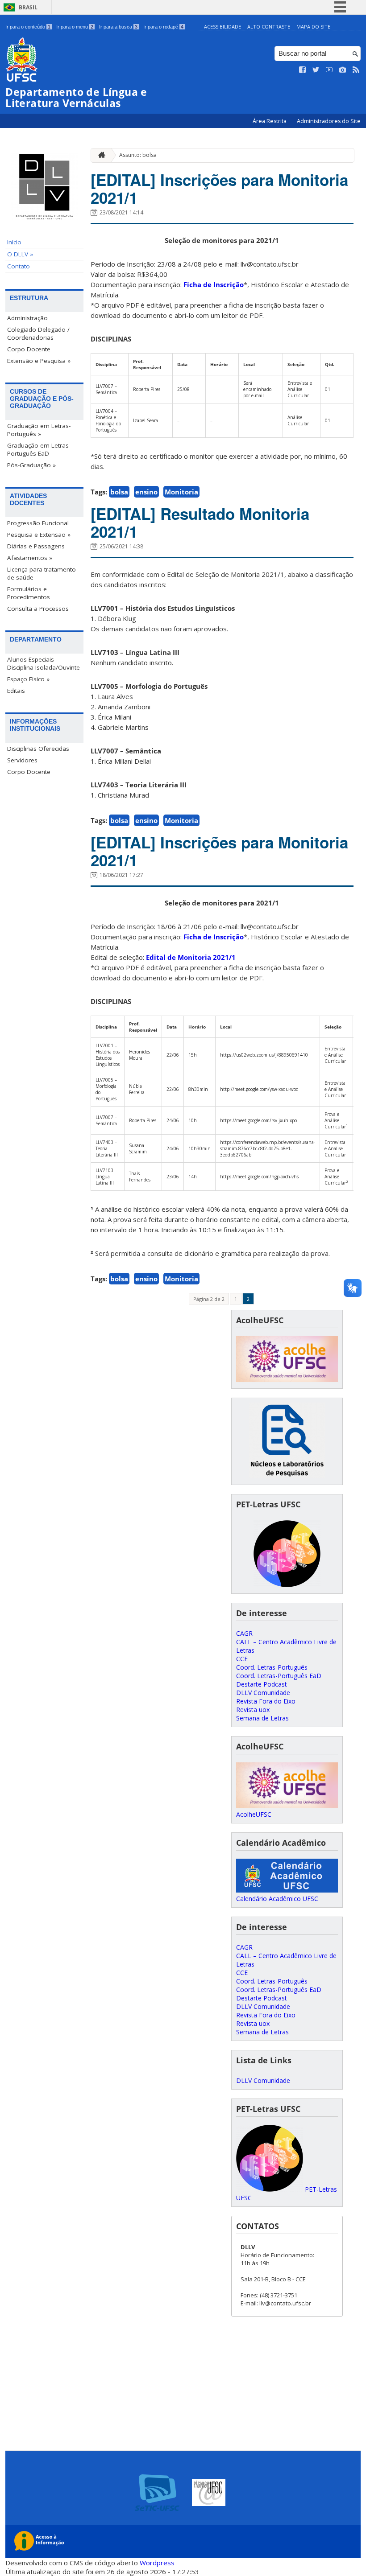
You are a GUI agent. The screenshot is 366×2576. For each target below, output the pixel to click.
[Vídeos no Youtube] (329, 70)
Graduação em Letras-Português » (39, 430)
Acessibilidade (223, 27)
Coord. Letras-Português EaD (279, 1676)
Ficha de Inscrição (214, 284)
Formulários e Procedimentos (29, 593)
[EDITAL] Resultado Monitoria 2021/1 (200, 523)
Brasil (28, 7)
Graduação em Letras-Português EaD (39, 449)
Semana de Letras (262, 1718)
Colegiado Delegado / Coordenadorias (38, 333)
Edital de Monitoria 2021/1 (191, 957)
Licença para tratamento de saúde (42, 573)
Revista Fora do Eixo (266, 1701)
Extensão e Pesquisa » (39, 361)
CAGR (244, 1633)
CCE (242, 1659)
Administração (27, 318)
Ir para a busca (118, 27)
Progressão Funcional (38, 523)
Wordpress (157, 2563)
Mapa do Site (313, 27)
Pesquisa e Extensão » (39, 535)
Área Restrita (270, 121)
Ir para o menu (75, 27)
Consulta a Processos (38, 609)
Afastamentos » (30, 558)
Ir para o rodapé (163, 27)
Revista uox (253, 1710)
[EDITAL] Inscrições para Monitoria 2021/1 (219, 189)
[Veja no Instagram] (343, 70)
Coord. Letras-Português (272, 1667)
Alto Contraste (269, 27)
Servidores (22, 760)
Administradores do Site (329, 121)
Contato (19, 266)
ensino (146, 492)
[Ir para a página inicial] (100, 155)
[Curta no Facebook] (303, 70)
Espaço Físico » (28, 679)
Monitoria (181, 492)
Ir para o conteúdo (28, 27)
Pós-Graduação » (31, 465)
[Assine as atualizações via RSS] (356, 70)
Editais (16, 691)
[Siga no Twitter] (316, 70)
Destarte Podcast (262, 1684)
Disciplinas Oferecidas (38, 749)
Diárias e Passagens (36, 546)
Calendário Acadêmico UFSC (277, 1899)
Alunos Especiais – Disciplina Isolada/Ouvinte (44, 663)
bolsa (119, 492)
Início (14, 242)
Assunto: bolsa (138, 155)
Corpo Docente (29, 349)
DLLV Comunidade (263, 1693)
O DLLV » (20, 254)
